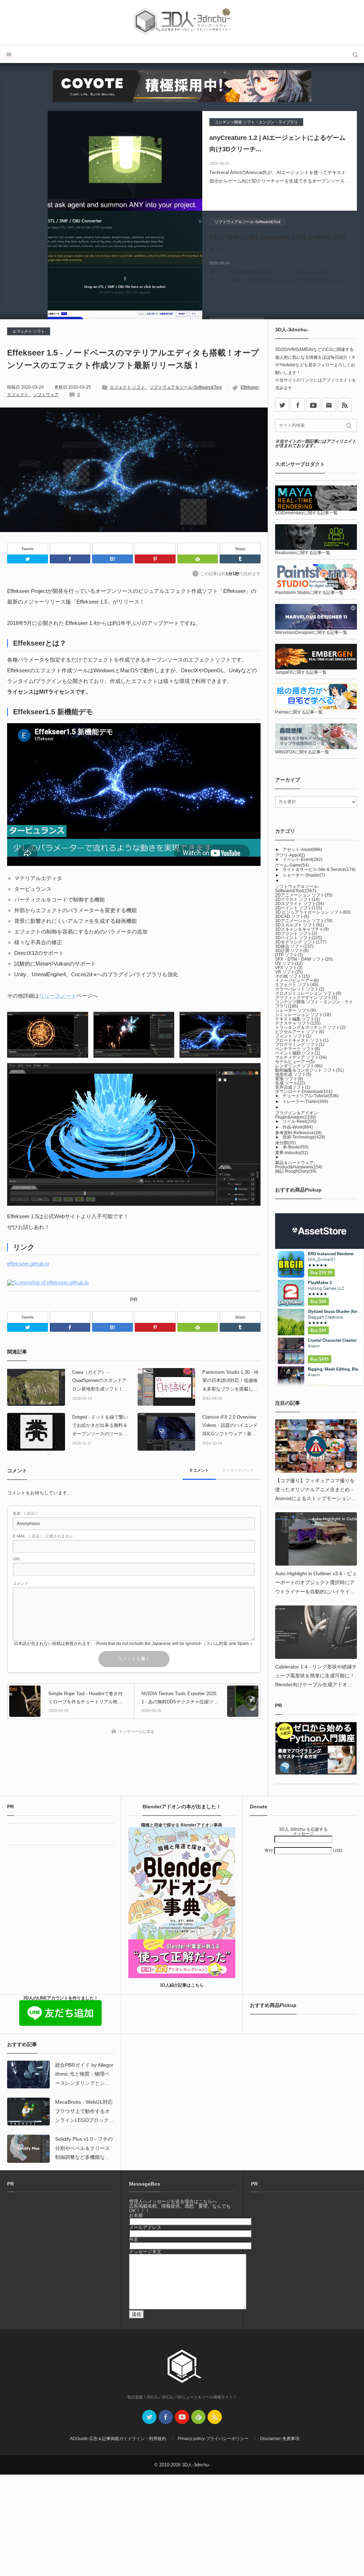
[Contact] (329, 405)
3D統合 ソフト (294, 946)
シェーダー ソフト (295, 1010)
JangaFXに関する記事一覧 (301, 672)
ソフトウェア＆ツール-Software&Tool (247, 222)
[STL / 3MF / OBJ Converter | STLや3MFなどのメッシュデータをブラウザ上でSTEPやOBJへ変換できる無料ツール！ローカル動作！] (125, 261)
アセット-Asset (302, 850)
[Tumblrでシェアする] (240, 559)
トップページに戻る (137, 1731)
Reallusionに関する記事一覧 (303, 553)
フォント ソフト (293, 1036)
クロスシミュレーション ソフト (308, 993)
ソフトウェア (46, 395)
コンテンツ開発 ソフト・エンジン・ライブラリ (256, 122)
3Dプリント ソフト (296, 934)
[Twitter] (28, 559)
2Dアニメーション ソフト (304, 895)
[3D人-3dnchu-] (182, 22)
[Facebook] (70, 549)
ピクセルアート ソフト (300, 1032)
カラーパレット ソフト (300, 989)
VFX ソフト (289, 968)
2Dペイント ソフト (299, 908)
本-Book (296, 1147)
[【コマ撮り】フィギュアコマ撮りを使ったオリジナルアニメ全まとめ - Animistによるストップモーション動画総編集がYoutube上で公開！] (316, 1446)
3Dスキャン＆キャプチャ (302, 929)
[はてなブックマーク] (113, 549)
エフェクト (18, 395)
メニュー (9, 54)
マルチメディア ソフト (301, 1057)
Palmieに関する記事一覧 (299, 712)
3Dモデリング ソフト (301, 942)
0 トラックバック (238, 1470)
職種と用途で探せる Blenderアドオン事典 (182, 1825)
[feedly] (198, 2417)
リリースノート (58, 996)
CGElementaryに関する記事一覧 (306, 513)
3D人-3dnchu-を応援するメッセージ (303, 1831)
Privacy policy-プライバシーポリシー (213, 2439)
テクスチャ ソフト (298, 1023)
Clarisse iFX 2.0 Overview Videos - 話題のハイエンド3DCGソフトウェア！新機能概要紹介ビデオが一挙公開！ (230, 1426)
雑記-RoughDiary (296, 1171)
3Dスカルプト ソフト (299, 925)
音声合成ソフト (293, 1087)
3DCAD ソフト (292, 916)
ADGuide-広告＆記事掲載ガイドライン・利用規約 (118, 2439)
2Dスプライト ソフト (299, 904)
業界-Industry (292, 1153)
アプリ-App (290, 855)
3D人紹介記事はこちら (182, 1985)
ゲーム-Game (292, 865)
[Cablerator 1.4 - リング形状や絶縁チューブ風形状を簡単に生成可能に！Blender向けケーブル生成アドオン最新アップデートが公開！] (316, 1632)
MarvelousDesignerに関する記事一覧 (311, 632)
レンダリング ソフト (299, 1066)
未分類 (285, 1143)
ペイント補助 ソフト (298, 1053)
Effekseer (250, 387)
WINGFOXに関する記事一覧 (302, 752)
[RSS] (345, 405)
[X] (282, 405)
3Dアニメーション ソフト (304, 921)
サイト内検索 (355, 54)
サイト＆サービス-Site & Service (319, 869)
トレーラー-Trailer (305, 1102)
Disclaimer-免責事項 (280, 2439)
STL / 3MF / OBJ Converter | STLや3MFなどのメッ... (278, 243)
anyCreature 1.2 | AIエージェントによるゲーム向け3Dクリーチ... (277, 143)
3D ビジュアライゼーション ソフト (313, 912)
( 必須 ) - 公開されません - (44, 1536)
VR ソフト (289, 972)
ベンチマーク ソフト (298, 1049)
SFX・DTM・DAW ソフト (304, 959)
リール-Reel (299, 1121)
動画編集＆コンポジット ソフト (309, 1070)
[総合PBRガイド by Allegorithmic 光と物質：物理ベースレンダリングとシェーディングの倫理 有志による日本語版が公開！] (28, 2075)
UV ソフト (289, 963)
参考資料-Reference (298, 1133)
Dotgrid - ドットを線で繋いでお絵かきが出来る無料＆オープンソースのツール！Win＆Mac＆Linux (100, 1426)
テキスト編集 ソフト (298, 1019)
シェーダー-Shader (304, 875)
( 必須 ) (25, 1513)
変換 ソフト (289, 1079)
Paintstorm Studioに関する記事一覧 (309, 593)
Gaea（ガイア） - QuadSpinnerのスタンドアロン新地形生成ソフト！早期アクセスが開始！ (100, 1381)
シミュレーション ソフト (303, 1015)
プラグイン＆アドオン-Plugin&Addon (297, 1115)
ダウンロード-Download (304, 1092)
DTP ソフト (289, 955)
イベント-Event (303, 859)
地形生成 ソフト (293, 1074)
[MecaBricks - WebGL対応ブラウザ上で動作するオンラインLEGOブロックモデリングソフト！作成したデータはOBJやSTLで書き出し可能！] (28, 2112)
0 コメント (199, 1470)
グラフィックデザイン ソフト (306, 998)
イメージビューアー (297, 981)
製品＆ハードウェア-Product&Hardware (299, 1165)
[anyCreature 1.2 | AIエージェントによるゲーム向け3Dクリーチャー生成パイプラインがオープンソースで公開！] (125, 161)
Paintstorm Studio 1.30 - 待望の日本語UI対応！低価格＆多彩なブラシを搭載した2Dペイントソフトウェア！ (231, 1381)
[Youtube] (313, 405)
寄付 (269, 1851)
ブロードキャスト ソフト (302, 1040)
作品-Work (298, 1127)
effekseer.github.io (28, 1264)
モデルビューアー (295, 1062)
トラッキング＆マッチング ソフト (310, 1027)
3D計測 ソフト (292, 951)
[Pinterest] (155, 549)
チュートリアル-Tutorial (311, 1096)
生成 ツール (290, 1083)
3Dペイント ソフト (299, 938)
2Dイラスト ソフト (297, 899)
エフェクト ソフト (29, 331)
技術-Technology (304, 1137)
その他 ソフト (292, 976)
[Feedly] (198, 549)
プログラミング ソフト (300, 1045)
